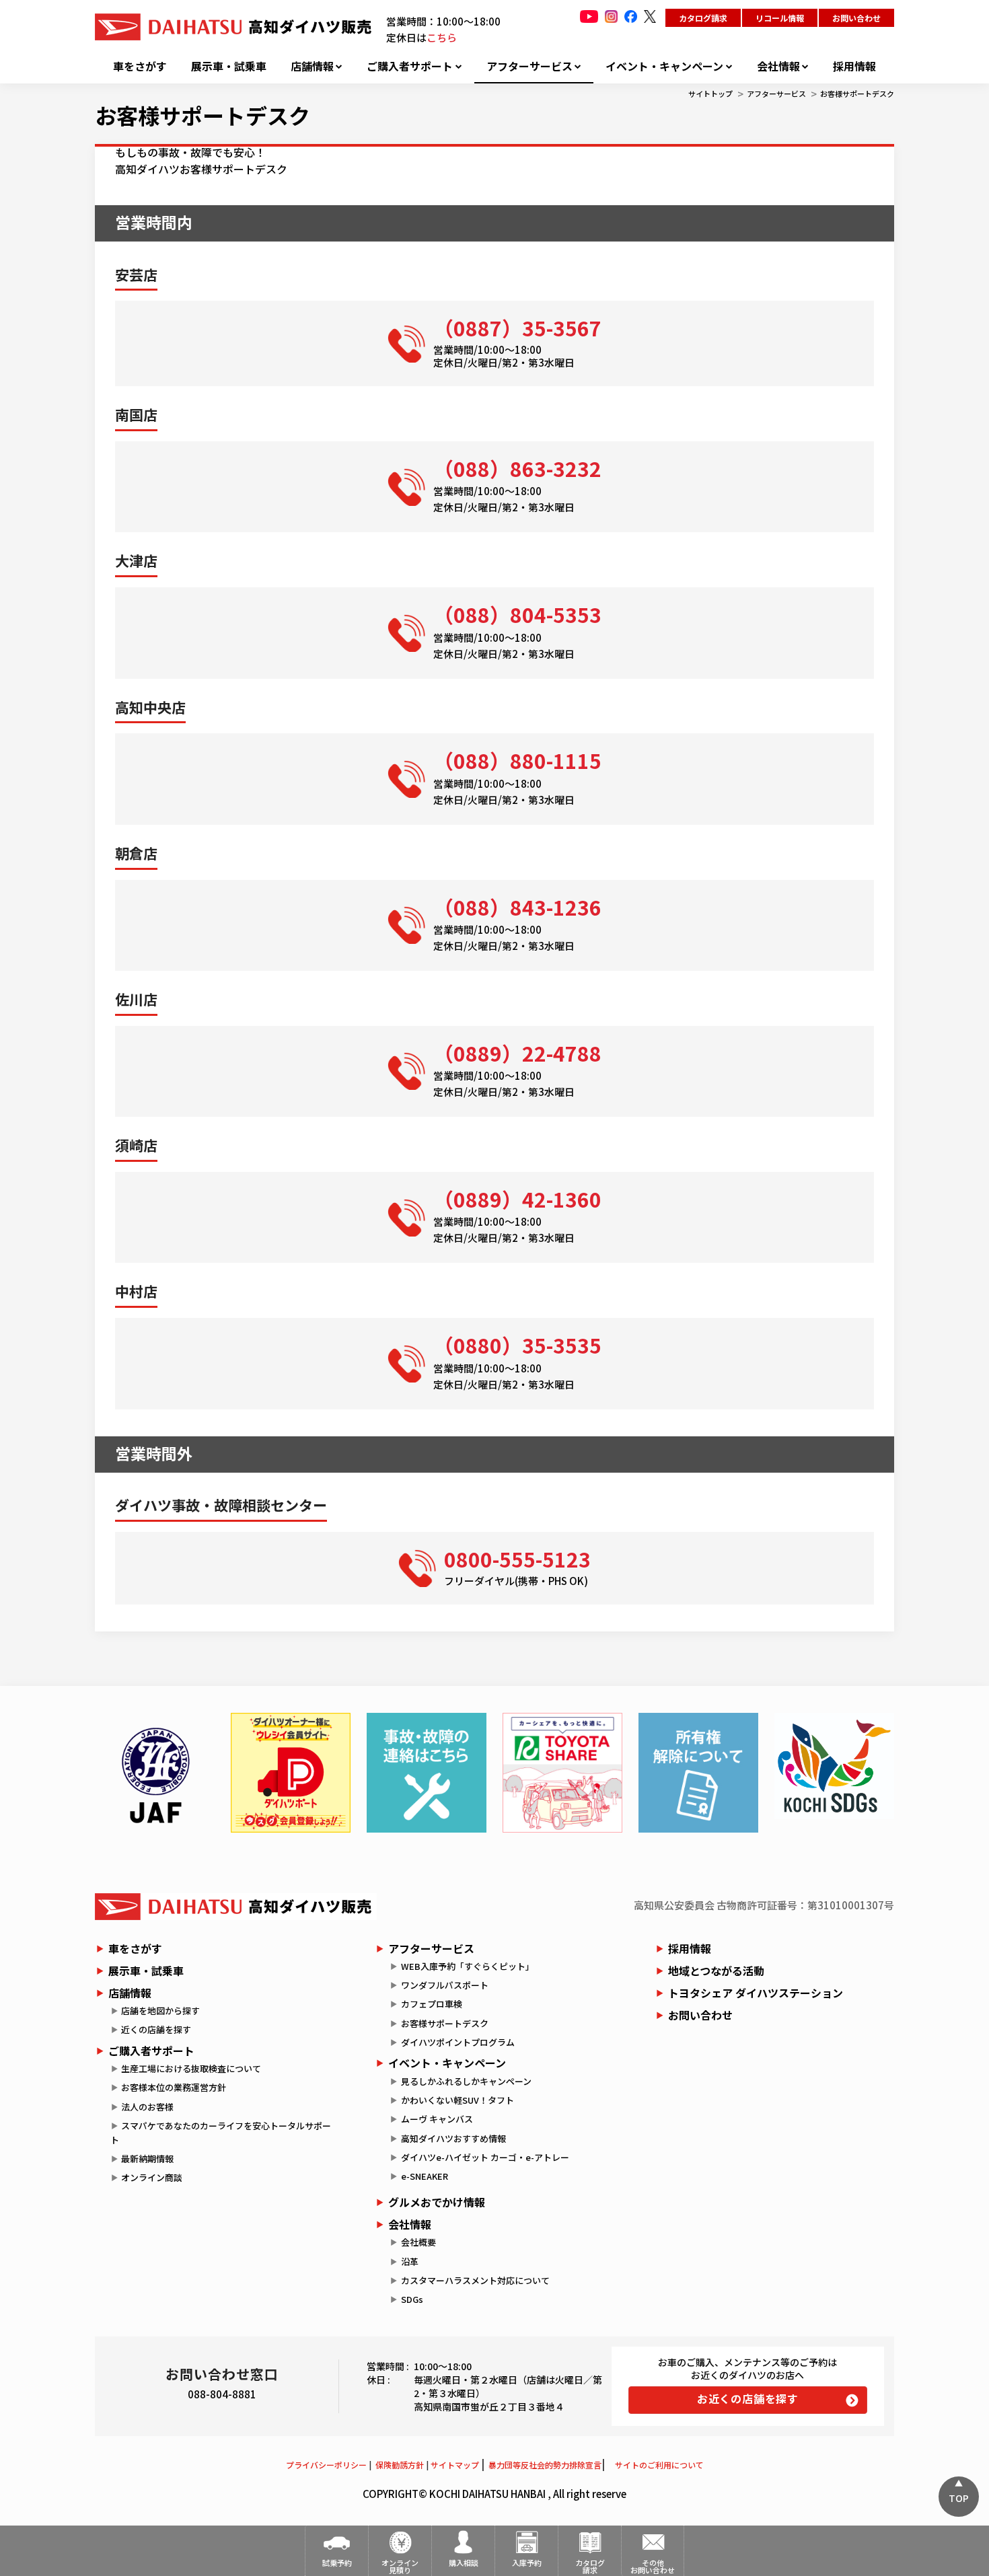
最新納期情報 (147, 2159)
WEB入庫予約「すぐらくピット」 (468, 1966)
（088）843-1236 (517, 907)
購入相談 (464, 2563)
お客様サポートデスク (857, 94)
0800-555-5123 (517, 1559)
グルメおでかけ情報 (437, 2202)
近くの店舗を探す (156, 2029)
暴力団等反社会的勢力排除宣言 (545, 2465)
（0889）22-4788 (517, 1053)
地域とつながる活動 (716, 1971)
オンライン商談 (152, 2177)
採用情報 (854, 66)
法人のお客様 (147, 2107)
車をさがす (140, 66)
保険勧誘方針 (400, 2465)
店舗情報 (312, 66)
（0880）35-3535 (517, 1345)
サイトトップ (710, 94)
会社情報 (778, 66)
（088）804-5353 (517, 614)
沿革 (410, 2261)
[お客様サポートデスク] (427, 1773)
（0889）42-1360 (517, 1199)
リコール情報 (780, 18)
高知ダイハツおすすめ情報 (453, 2138)
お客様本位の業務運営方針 (174, 2087)
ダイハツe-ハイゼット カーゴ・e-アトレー (485, 2157)
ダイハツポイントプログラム (458, 2042)
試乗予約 (337, 2563)
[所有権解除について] (698, 1773)
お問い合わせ (856, 18)
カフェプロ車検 (432, 2004)
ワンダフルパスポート (445, 1985)
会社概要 (418, 2242)
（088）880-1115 (517, 760)
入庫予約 (527, 2563)
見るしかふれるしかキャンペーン (466, 2081)
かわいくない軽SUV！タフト (457, 2100)
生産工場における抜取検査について (191, 2068)
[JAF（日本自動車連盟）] (155, 1773)
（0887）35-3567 (517, 328)
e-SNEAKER (425, 2176)
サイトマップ (455, 2465)
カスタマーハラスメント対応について (475, 2280)
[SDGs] (834, 1766)
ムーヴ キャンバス (437, 2119)
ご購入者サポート (410, 66)
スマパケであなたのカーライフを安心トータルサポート (221, 2133)
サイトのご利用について (659, 2465)
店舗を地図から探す (160, 2011)
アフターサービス (529, 66)
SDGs (412, 2299)
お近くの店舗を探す (748, 2398)
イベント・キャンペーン (664, 66)
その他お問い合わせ (653, 2566)
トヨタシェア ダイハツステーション (756, 1993)
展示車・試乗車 (229, 66)
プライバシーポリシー (326, 2465)
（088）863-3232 (517, 468)
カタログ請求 (703, 18)
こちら (442, 37)
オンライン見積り (400, 2566)
